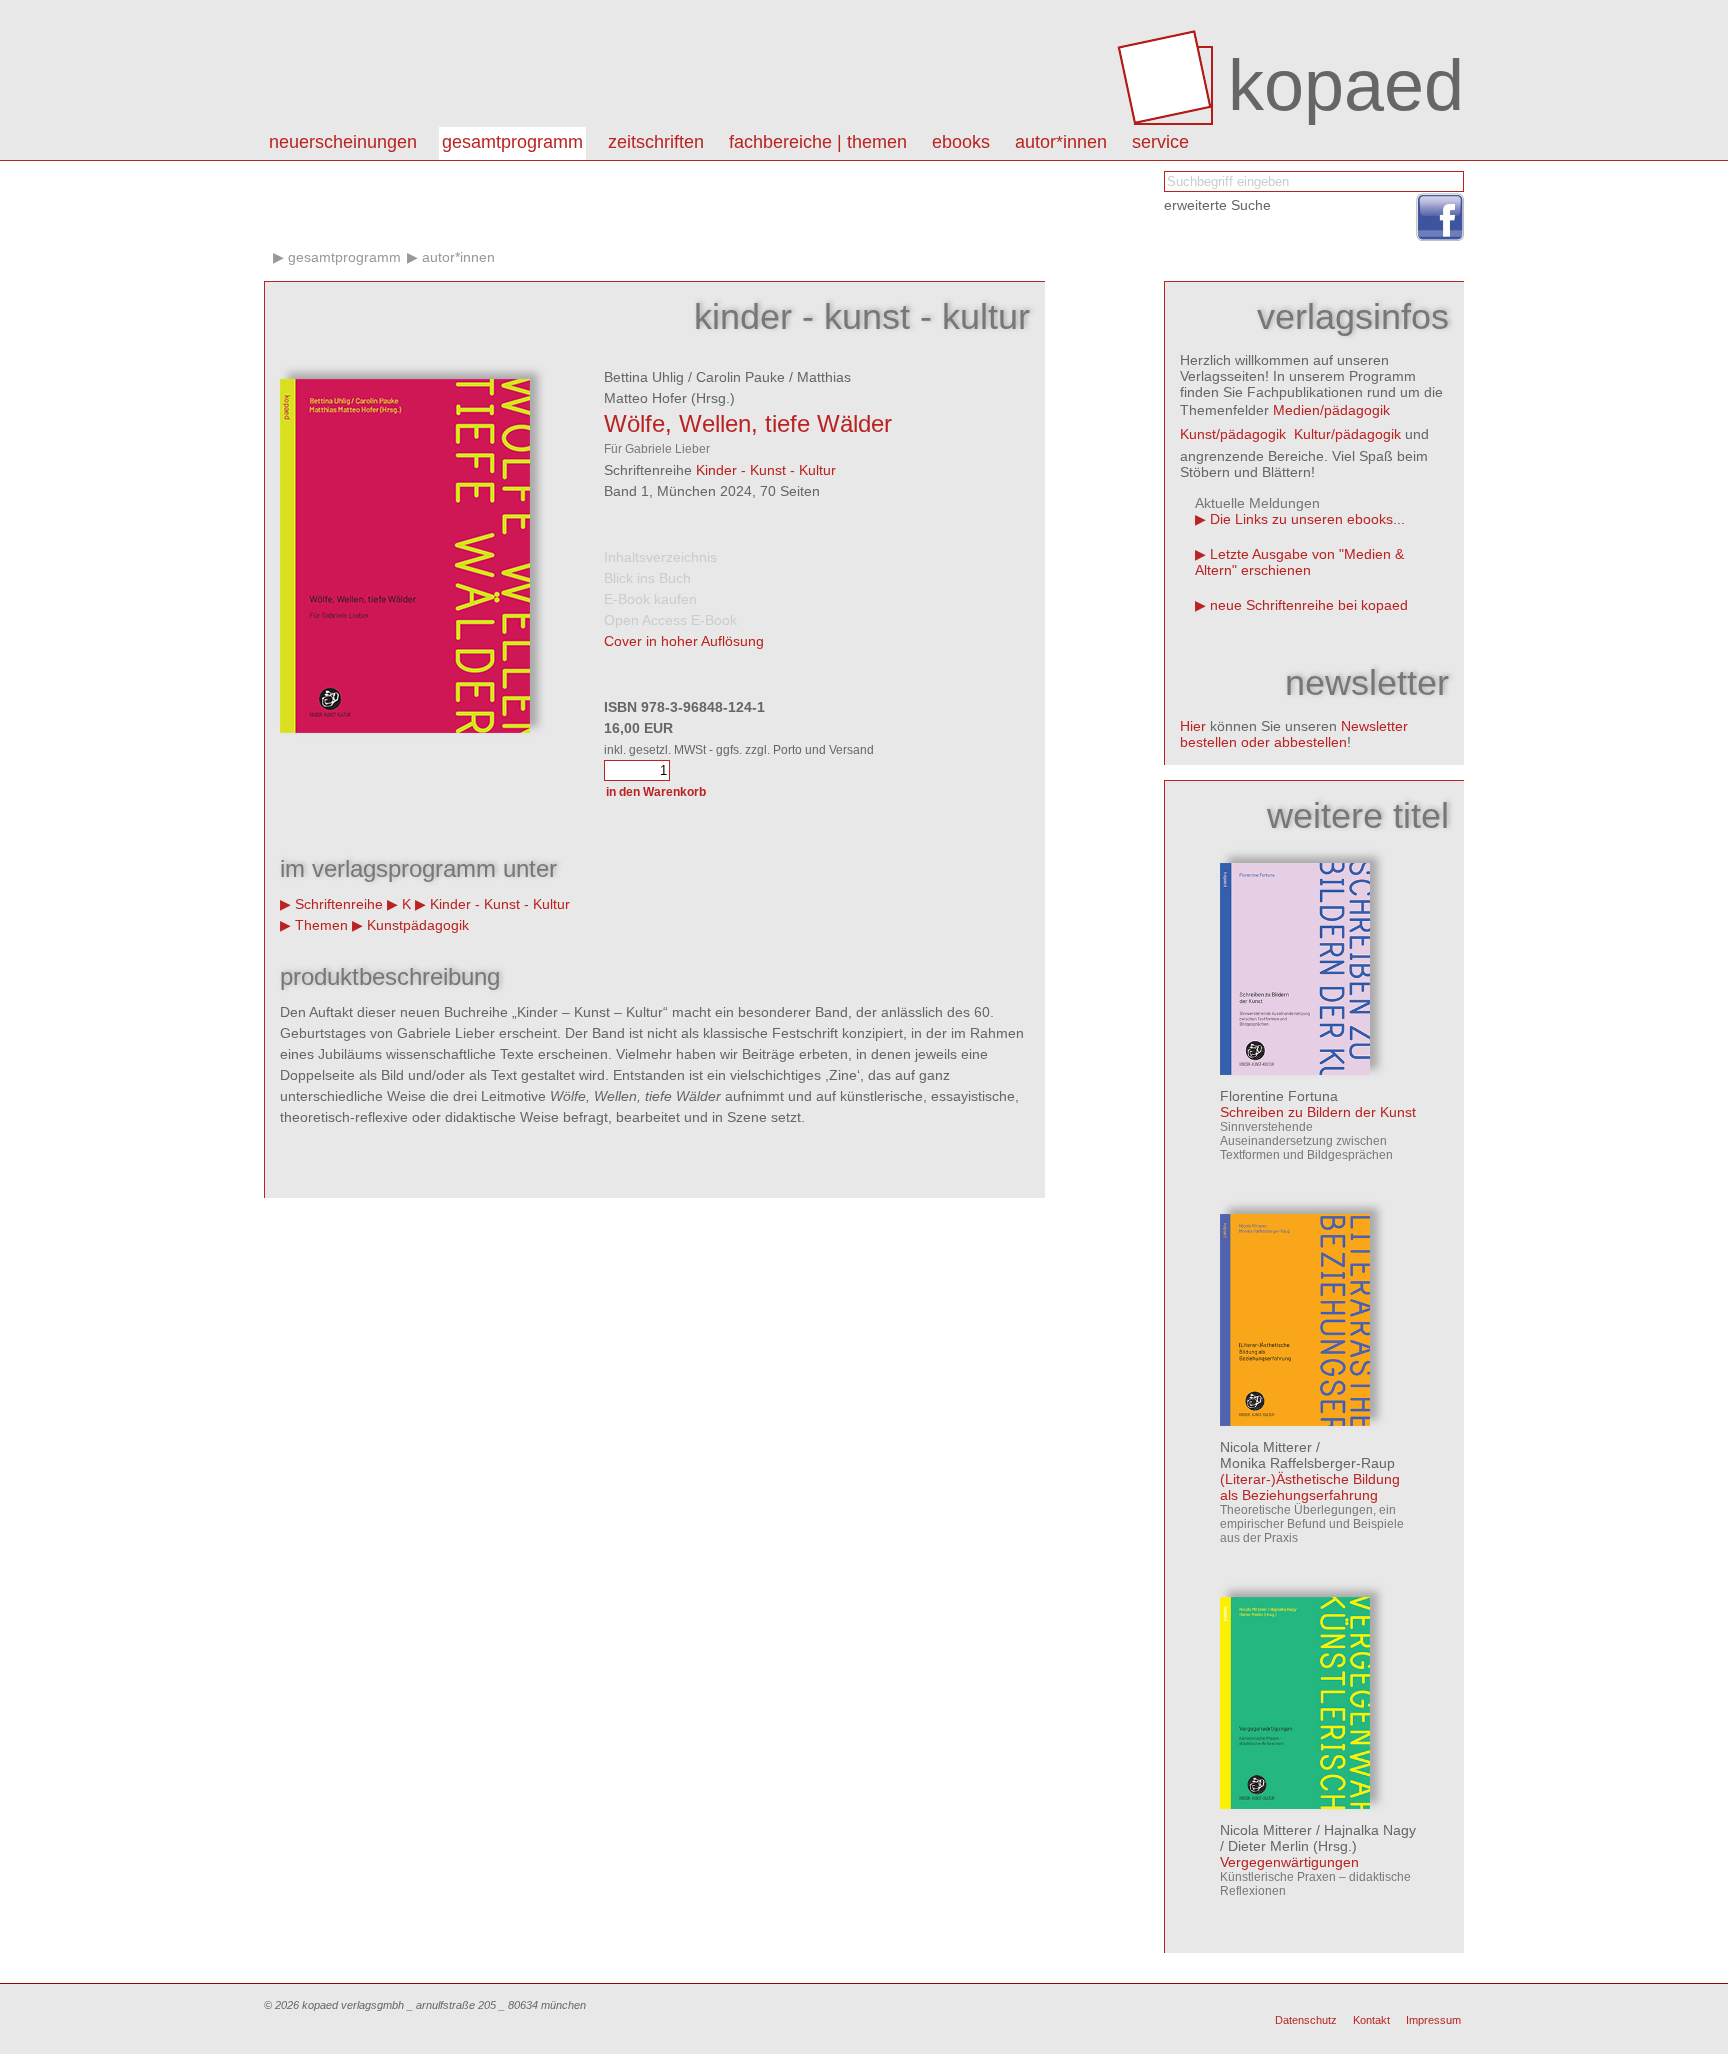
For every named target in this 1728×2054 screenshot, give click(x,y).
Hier (1193, 726)
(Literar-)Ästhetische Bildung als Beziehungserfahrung (1310, 1487)
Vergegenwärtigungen (1289, 1862)
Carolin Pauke (740, 377)
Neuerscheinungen (343, 142)
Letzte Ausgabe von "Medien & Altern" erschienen (1299, 562)
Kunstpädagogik (418, 925)
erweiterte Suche (1217, 205)
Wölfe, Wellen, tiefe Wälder (748, 423)
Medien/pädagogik (1331, 410)
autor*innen (1061, 142)
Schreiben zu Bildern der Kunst (1318, 1112)
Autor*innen (458, 257)
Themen (321, 925)
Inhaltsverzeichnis (660, 557)
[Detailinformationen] (1295, 1070)
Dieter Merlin (1268, 1846)
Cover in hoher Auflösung (684, 641)
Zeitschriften (656, 142)
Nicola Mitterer (1266, 1447)
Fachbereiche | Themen (818, 142)
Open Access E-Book (670, 620)
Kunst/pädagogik (1233, 434)
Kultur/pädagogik (1347, 434)
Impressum (1433, 2020)
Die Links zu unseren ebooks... (1307, 519)
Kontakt (1371, 2020)
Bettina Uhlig (644, 377)
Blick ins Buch (647, 578)
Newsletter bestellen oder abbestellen (1294, 734)
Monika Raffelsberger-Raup (1307, 1463)
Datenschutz (1306, 2020)
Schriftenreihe (339, 904)
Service (1160, 142)
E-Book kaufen (650, 599)
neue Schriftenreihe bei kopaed (1309, 605)
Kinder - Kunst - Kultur (766, 470)
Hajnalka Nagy (1370, 1830)
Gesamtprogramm (512, 142)
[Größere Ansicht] (405, 728)
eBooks (961, 142)
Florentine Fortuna (1279, 1096)
